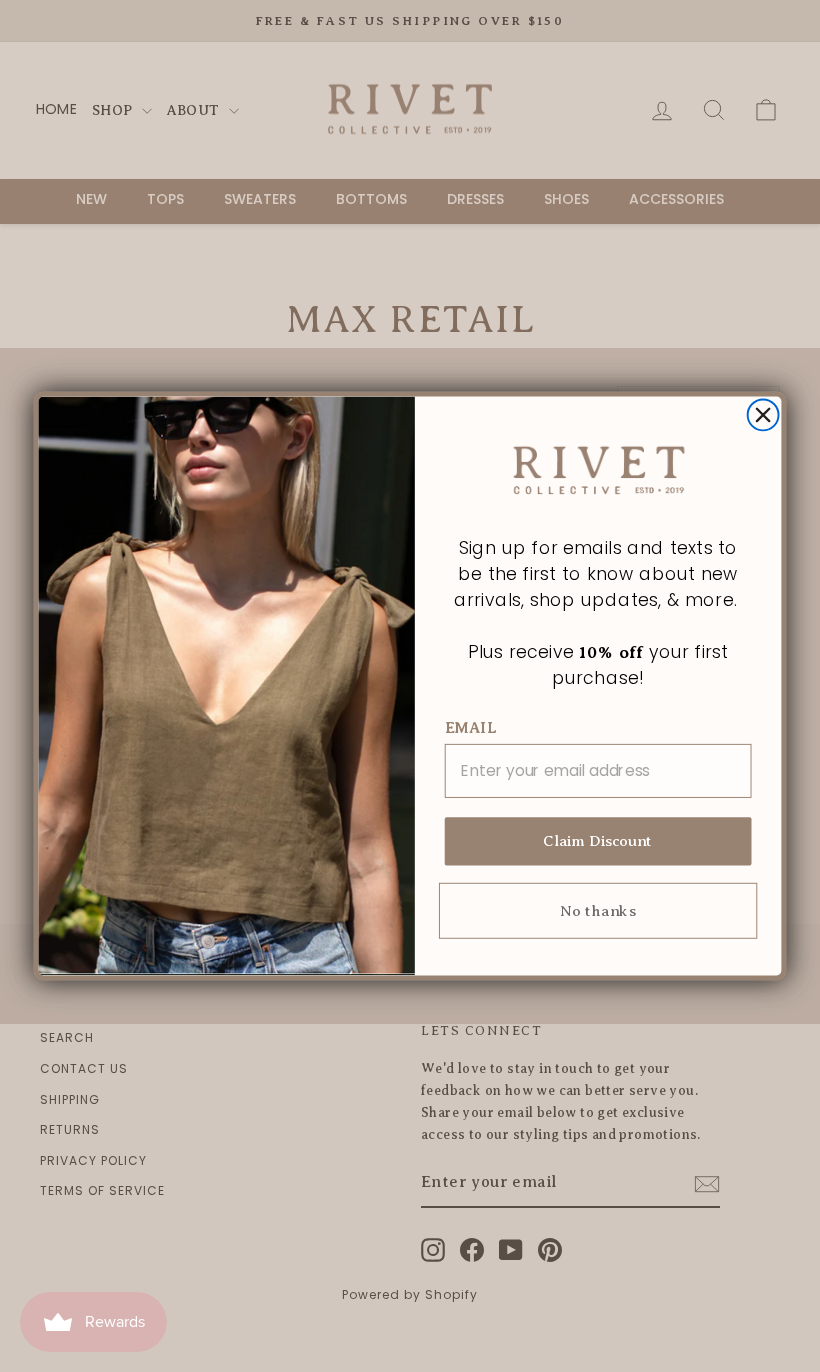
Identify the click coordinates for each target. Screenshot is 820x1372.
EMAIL (471, 728)
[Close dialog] (763, 414)
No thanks (597, 910)
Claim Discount (598, 841)
